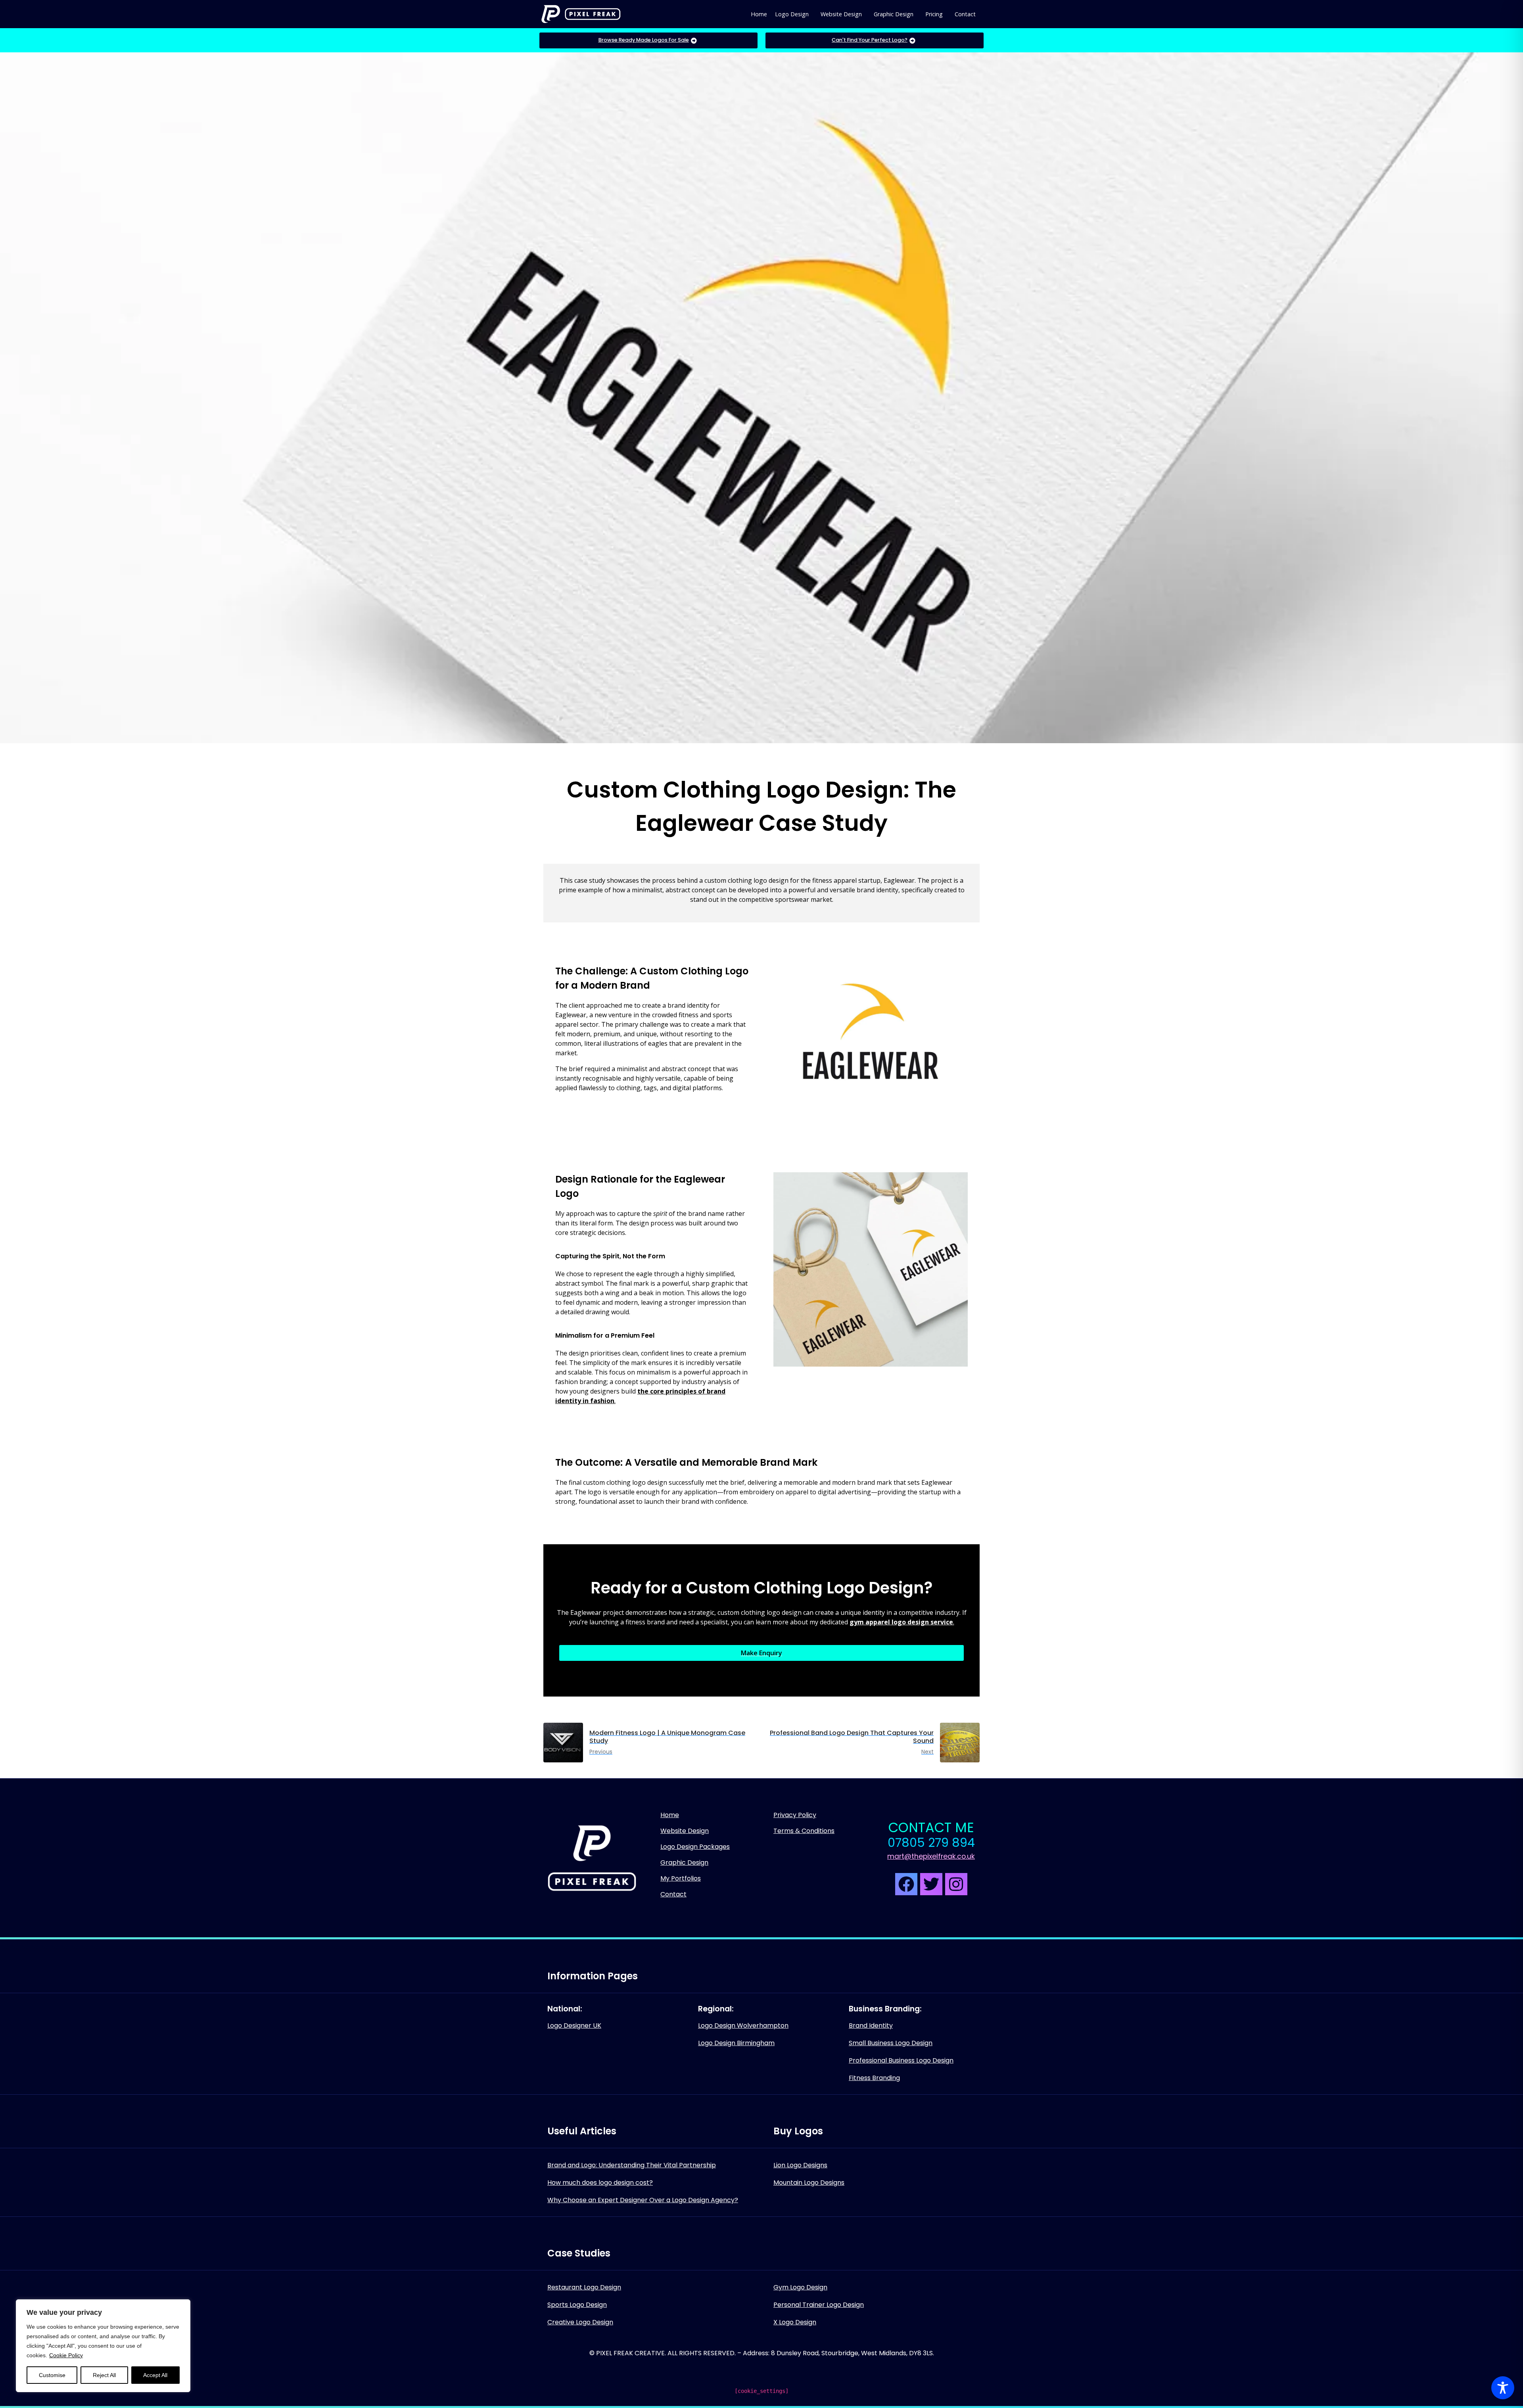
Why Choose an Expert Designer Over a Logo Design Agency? (643, 2200)
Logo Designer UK (574, 2026)
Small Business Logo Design (891, 2043)
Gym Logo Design (800, 2287)
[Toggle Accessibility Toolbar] (1503, 2388)
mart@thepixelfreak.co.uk (931, 1856)
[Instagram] (956, 1884)
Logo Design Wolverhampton (743, 2026)
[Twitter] (931, 1884)
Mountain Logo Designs (809, 2183)
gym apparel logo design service (901, 1622)
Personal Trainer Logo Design (819, 2305)
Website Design (841, 14)
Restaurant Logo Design (584, 2287)
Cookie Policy (66, 2355)
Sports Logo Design (577, 2305)
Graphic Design (894, 14)
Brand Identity (871, 2026)
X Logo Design (795, 2322)
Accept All (155, 2375)
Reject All (104, 2375)
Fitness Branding (874, 2078)
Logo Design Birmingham (736, 2043)
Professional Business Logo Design (901, 2060)
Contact (965, 14)
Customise (52, 2375)
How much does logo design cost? (600, 2183)
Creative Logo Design (580, 2322)
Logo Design (792, 14)
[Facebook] (906, 1884)
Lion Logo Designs (800, 2165)
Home (759, 14)
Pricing (934, 14)
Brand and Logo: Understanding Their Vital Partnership (632, 2165)
